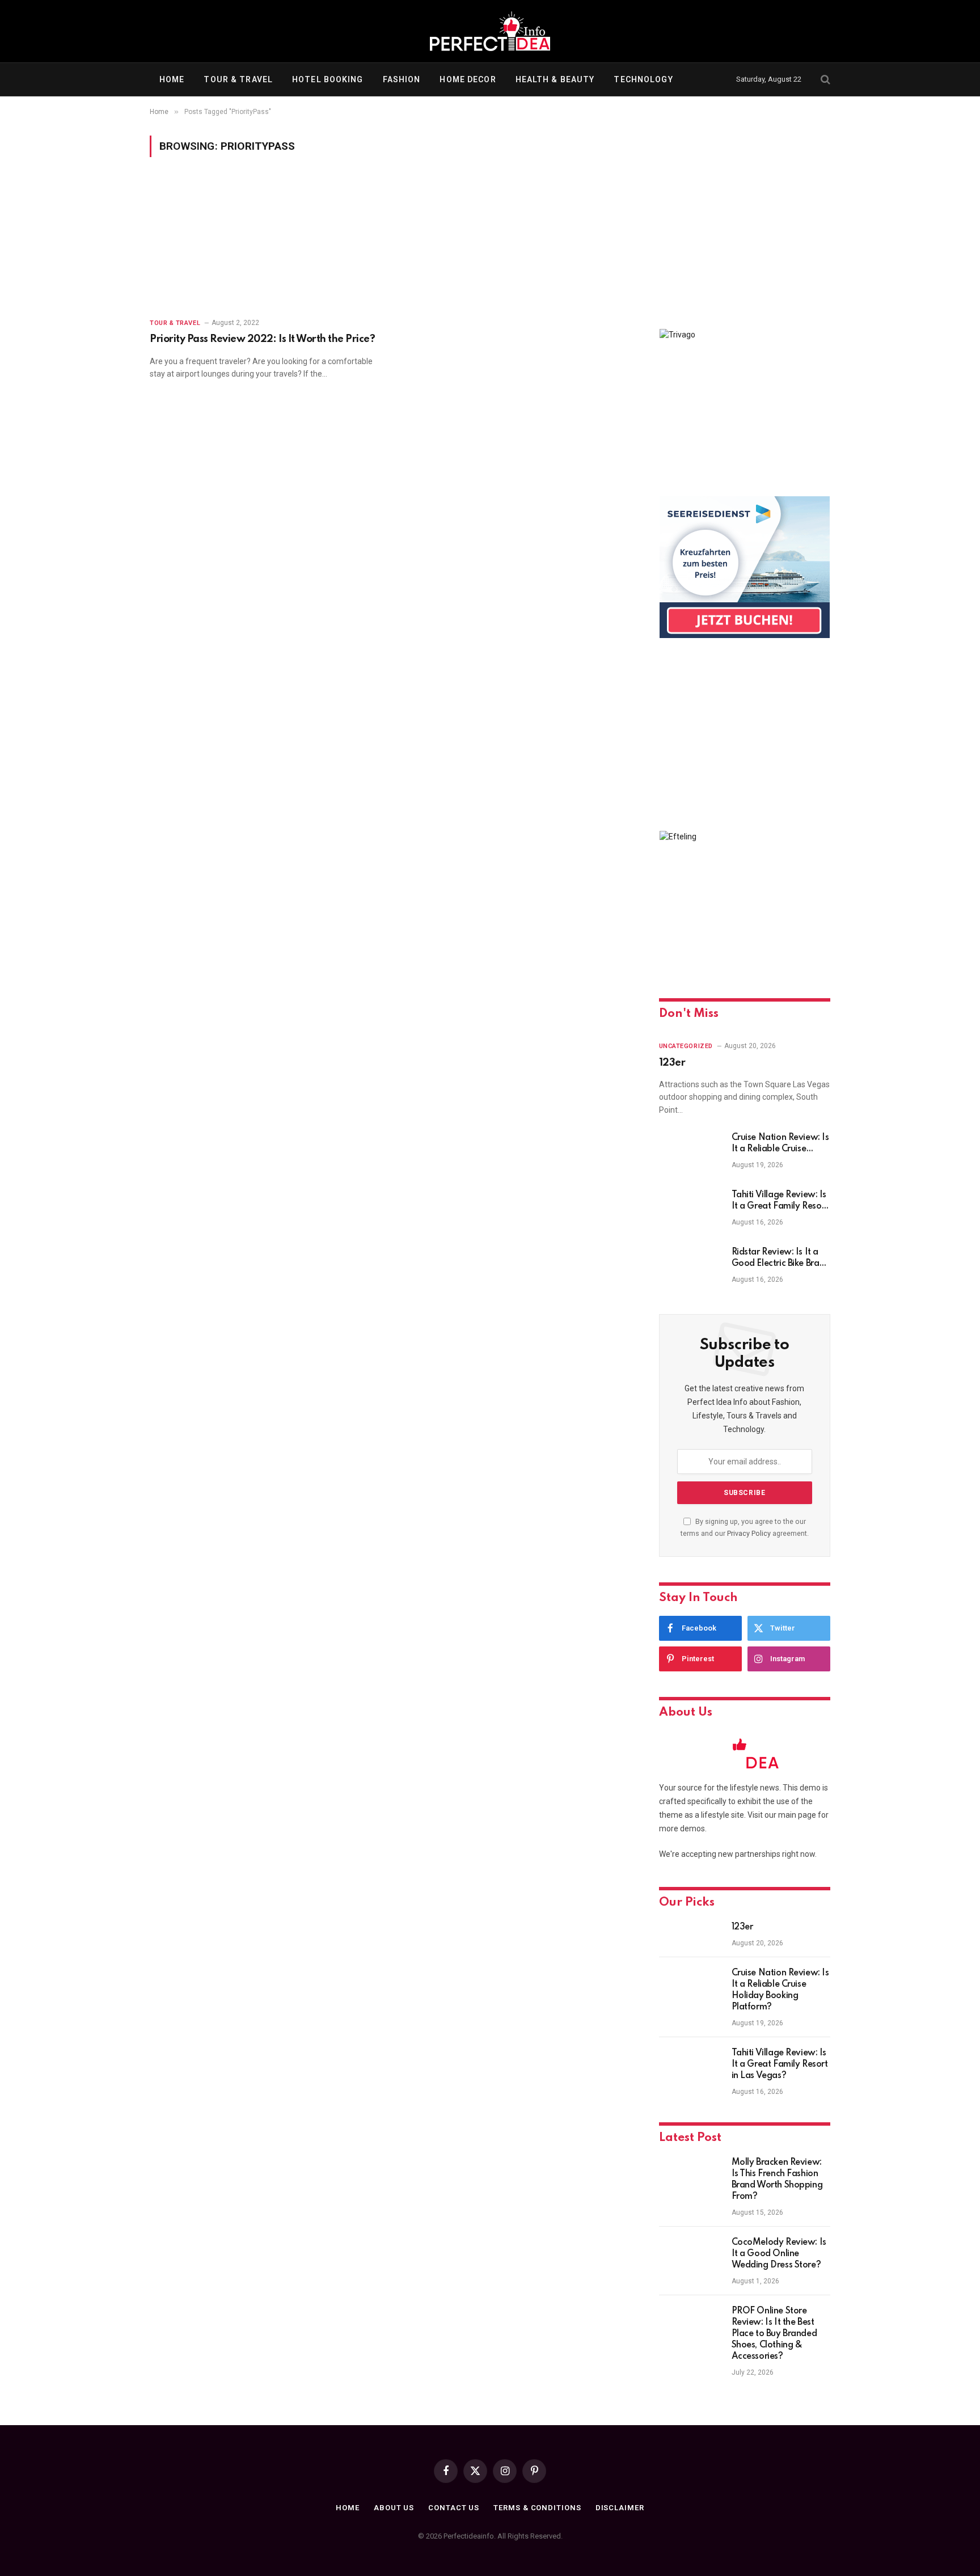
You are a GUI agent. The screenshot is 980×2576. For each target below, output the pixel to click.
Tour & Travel (238, 79)
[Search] (824, 80)
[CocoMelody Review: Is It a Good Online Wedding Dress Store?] (690, 2257)
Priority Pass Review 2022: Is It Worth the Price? (262, 339)
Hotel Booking (328, 79)
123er (672, 1063)
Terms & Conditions (537, 2508)
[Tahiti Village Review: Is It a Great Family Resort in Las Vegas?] (690, 1210)
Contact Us (454, 2508)
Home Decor (468, 79)
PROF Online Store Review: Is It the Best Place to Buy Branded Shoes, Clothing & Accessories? (774, 2334)
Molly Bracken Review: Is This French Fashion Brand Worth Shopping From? (777, 2180)
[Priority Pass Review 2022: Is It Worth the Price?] (264, 244)
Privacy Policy (749, 1533)
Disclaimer (620, 2508)
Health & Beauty (555, 79)
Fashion (402, 79)
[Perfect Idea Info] (490, 31)
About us (394, 2508)
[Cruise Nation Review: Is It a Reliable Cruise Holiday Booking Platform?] (690, 1152)
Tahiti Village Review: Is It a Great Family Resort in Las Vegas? (780, 1201)
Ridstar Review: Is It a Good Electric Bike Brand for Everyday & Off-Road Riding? (781, 1259)
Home (172, 79)
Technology (643, 79)
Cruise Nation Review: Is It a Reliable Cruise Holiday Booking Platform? (780, 1144)
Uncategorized (686, 1046)
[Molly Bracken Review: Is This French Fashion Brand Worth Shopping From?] (690, 2177)
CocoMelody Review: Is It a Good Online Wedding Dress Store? (779, 2254)
